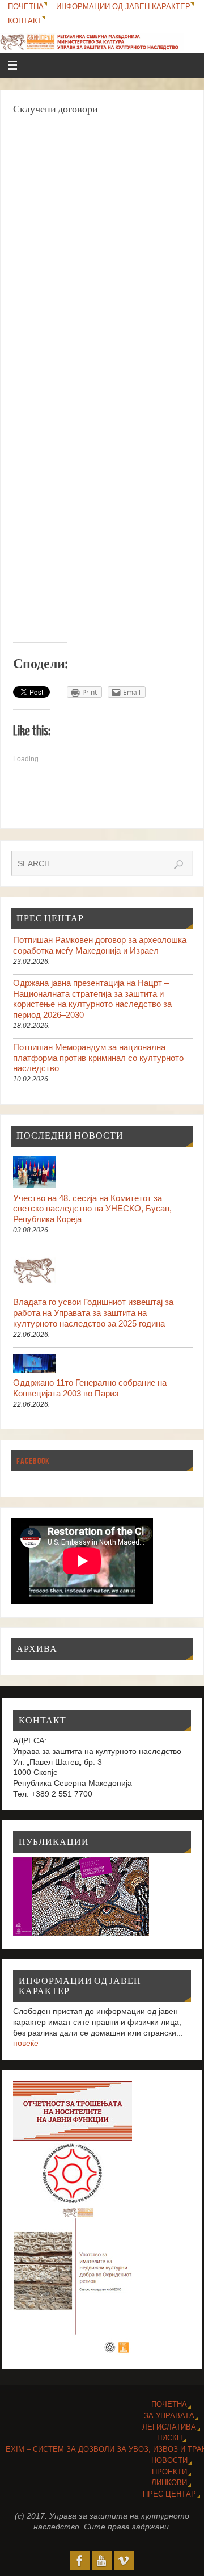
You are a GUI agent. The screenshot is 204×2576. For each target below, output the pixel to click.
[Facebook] (80, 2561)
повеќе (26, 2043)
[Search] (178, 865)
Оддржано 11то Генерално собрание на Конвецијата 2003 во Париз (90, 1388)
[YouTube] (102, 2561)
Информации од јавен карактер (123, 7)
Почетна (26, 7)
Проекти (169, 2472)
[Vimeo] (124, 2561)
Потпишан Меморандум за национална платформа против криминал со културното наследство (98, 1058)
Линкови (169, 2483)
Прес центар (169, 2494)
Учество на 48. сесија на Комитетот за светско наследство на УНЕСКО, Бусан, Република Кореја (92, 1209)
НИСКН (169, 2438)
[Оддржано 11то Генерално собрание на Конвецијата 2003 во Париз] (103, 1365)
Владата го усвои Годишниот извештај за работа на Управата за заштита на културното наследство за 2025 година (93, 1312)
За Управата (169, 2416)
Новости (169, 2460)
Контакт (25, 21)
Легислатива (169, 2427)
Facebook (33, 1461)
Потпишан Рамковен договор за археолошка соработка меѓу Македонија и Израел (100, 945)
